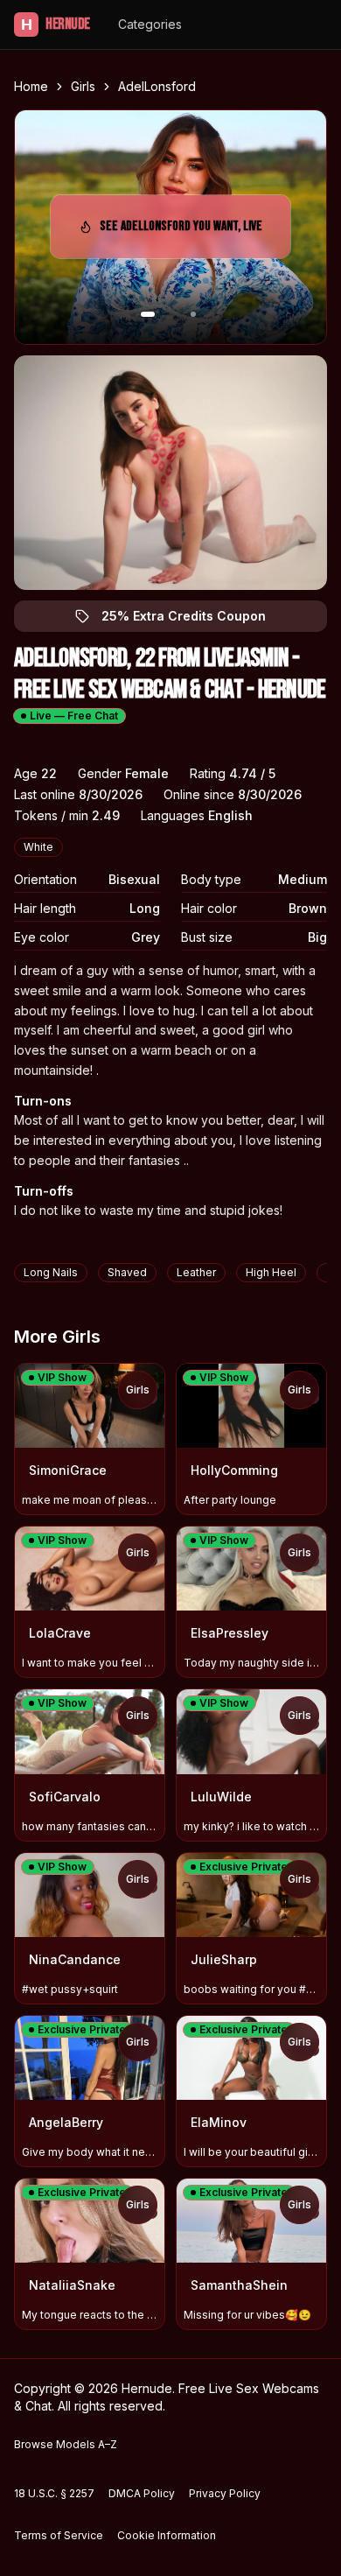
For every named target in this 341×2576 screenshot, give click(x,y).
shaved (127, 1272)
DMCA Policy (142, 2493)
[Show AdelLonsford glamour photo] (193, 314)
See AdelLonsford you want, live (181, 232)
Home (31, 86)
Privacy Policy (225, 2493)
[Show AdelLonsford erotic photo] (148, 314)
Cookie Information (167, 2535)
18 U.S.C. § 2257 (54, 2493)
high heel (271, 1272)
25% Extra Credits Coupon (194, 620)
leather (196, 1272)
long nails (51, 1272)
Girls (83, 86)
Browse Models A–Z (66, 2444)
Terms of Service (59, 2535)
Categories (150, 24)
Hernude (56, 24)
